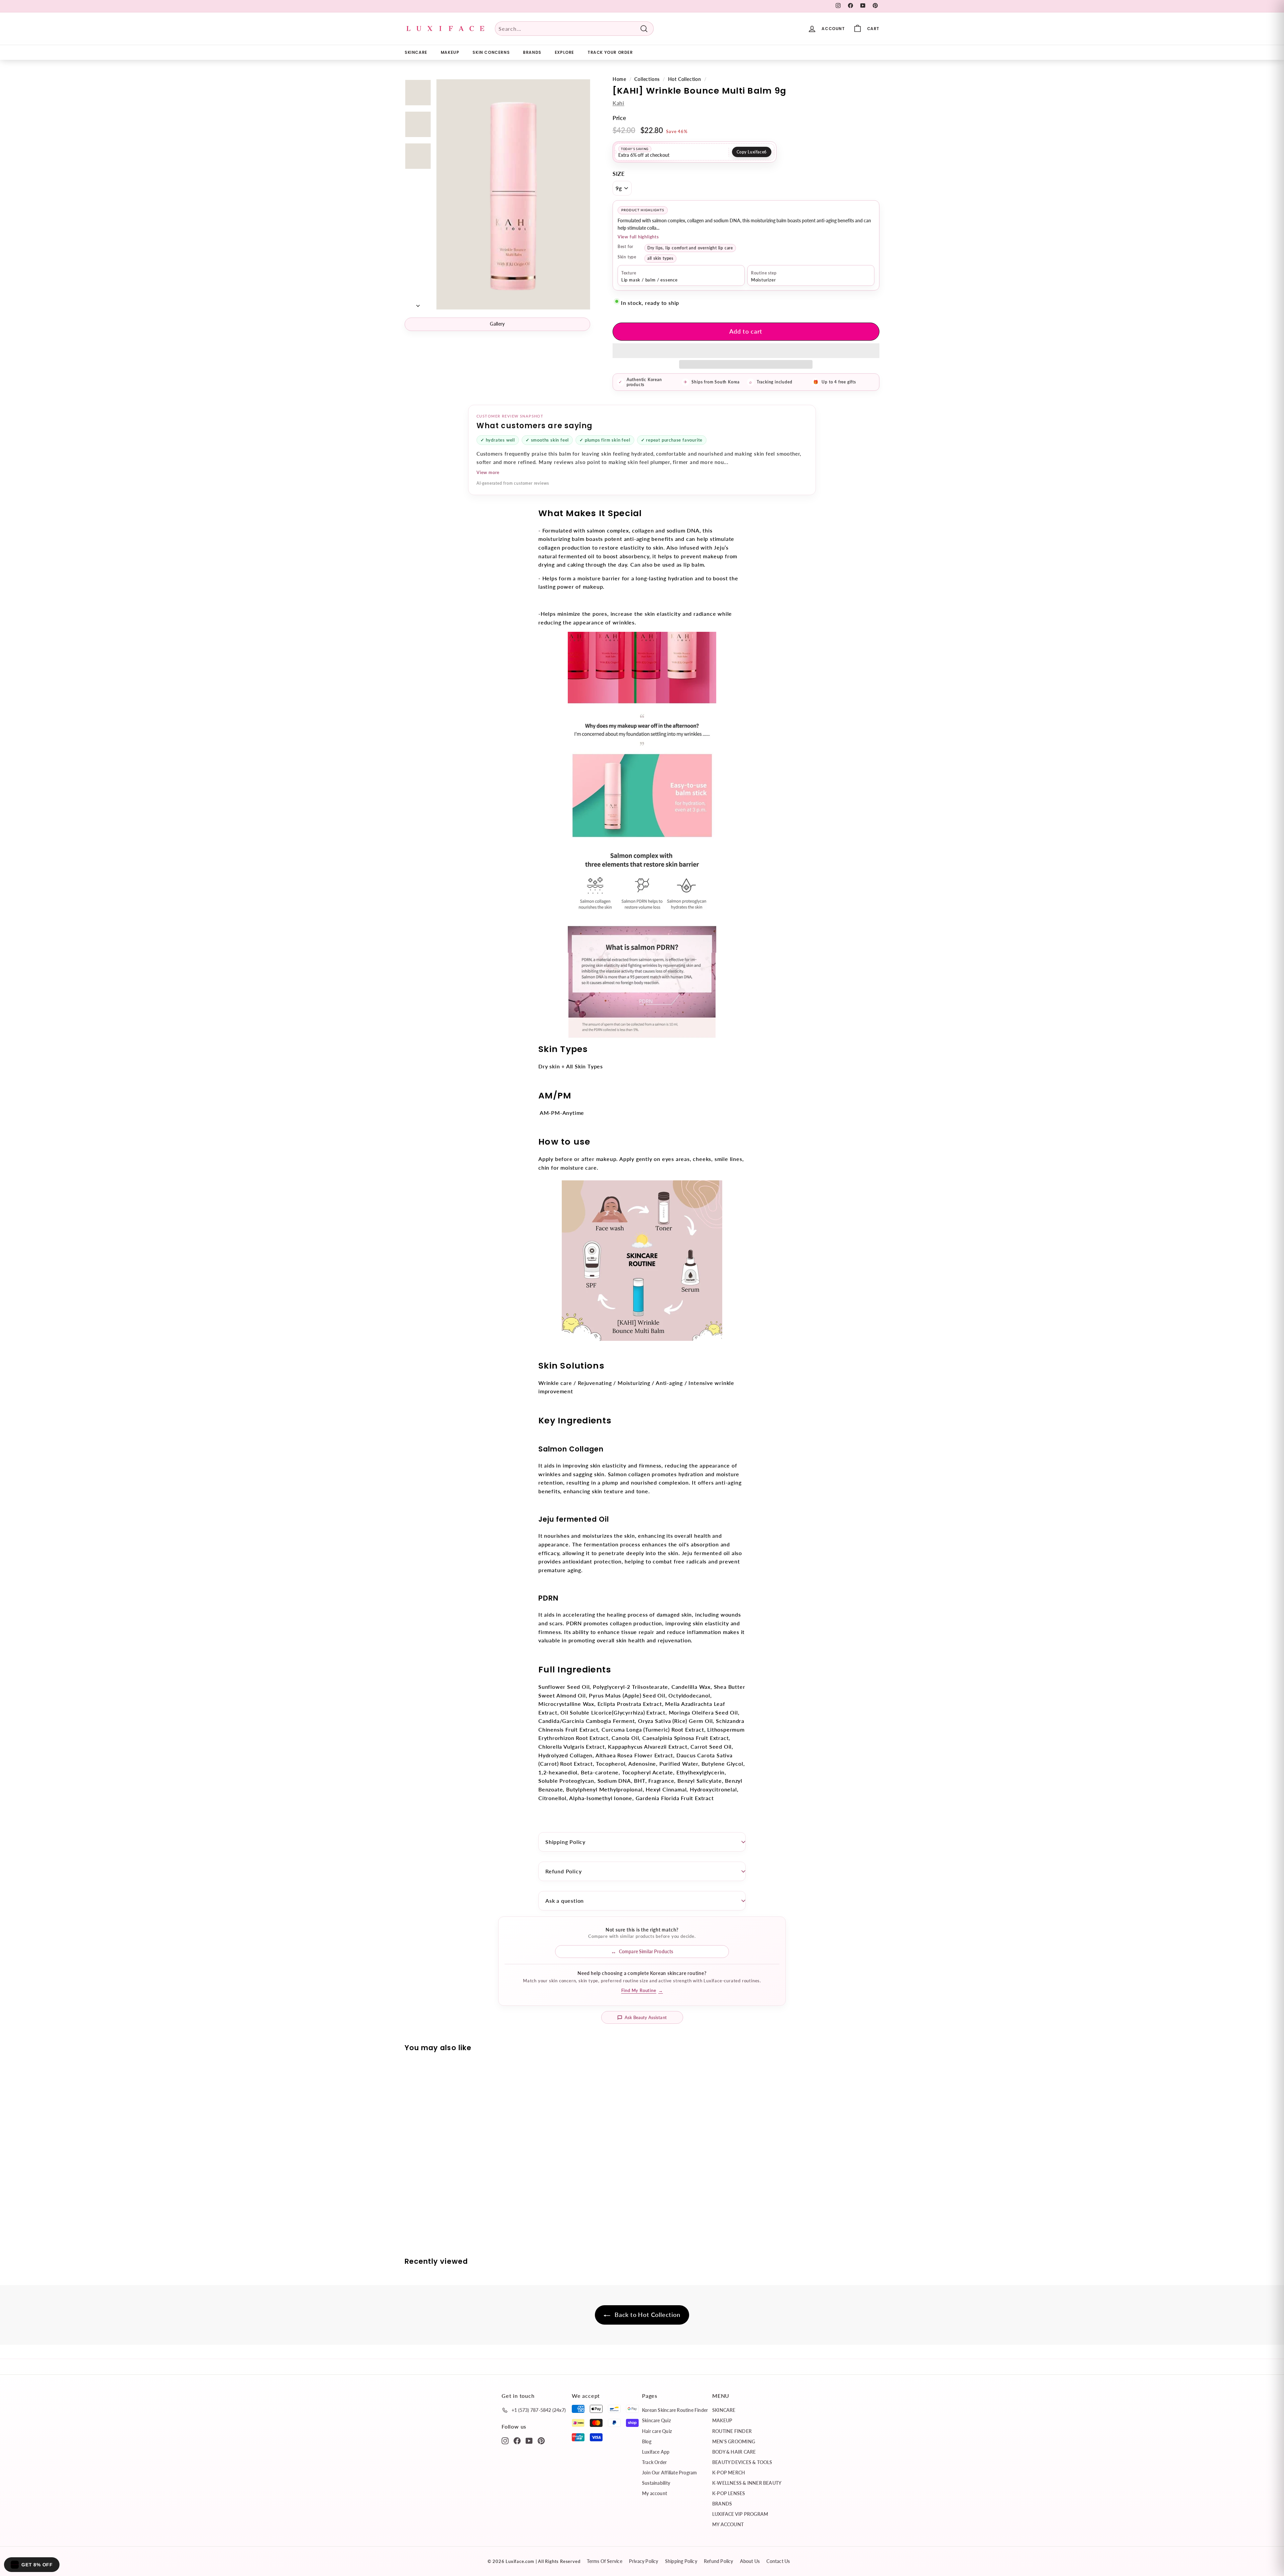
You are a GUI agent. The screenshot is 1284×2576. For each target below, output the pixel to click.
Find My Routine (642, 1990)
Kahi (618, 103)
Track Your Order (610, 52)
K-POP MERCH (729, 2473)
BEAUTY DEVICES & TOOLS (742, 2462)
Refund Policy (563, 1871)
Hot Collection (685, 79)
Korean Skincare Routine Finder (675, 2410)
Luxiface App (656, 2452)
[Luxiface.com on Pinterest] (541, 2440)
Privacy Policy (644, 2561)
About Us (750, 2561)
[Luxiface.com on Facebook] (517, 2440)
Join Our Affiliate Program (669, 2473)
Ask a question (565, 1901)
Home (619, 79)
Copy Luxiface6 (752, 152)
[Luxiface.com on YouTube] (529, 2440)
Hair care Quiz (657, 2431)
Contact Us (778, 2561)
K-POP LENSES (729, 2493)
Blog (647, 2441)
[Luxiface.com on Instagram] (505, 2440)
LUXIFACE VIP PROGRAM (740, 2514)
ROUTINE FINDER (732, 2431)
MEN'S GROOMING (734, 2441)
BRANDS (532, 52)
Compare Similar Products (646, 1951)
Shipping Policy (565, 1842)
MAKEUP (450, 52)
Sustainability (656, 2483)
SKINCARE (416, 52)
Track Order (654, 2462)
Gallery (497, 324)
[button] (746, 351)
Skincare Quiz (656, 2420)
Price (619, 118)
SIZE (619, 174)
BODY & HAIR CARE (734, 2452)
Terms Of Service (604, 2561)
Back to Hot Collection (647, 2315)
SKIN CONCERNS (491, 52)
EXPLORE (564, 52)
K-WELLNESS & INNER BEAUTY (747, 2483)
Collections (647, 79)
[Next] (418, 304)
